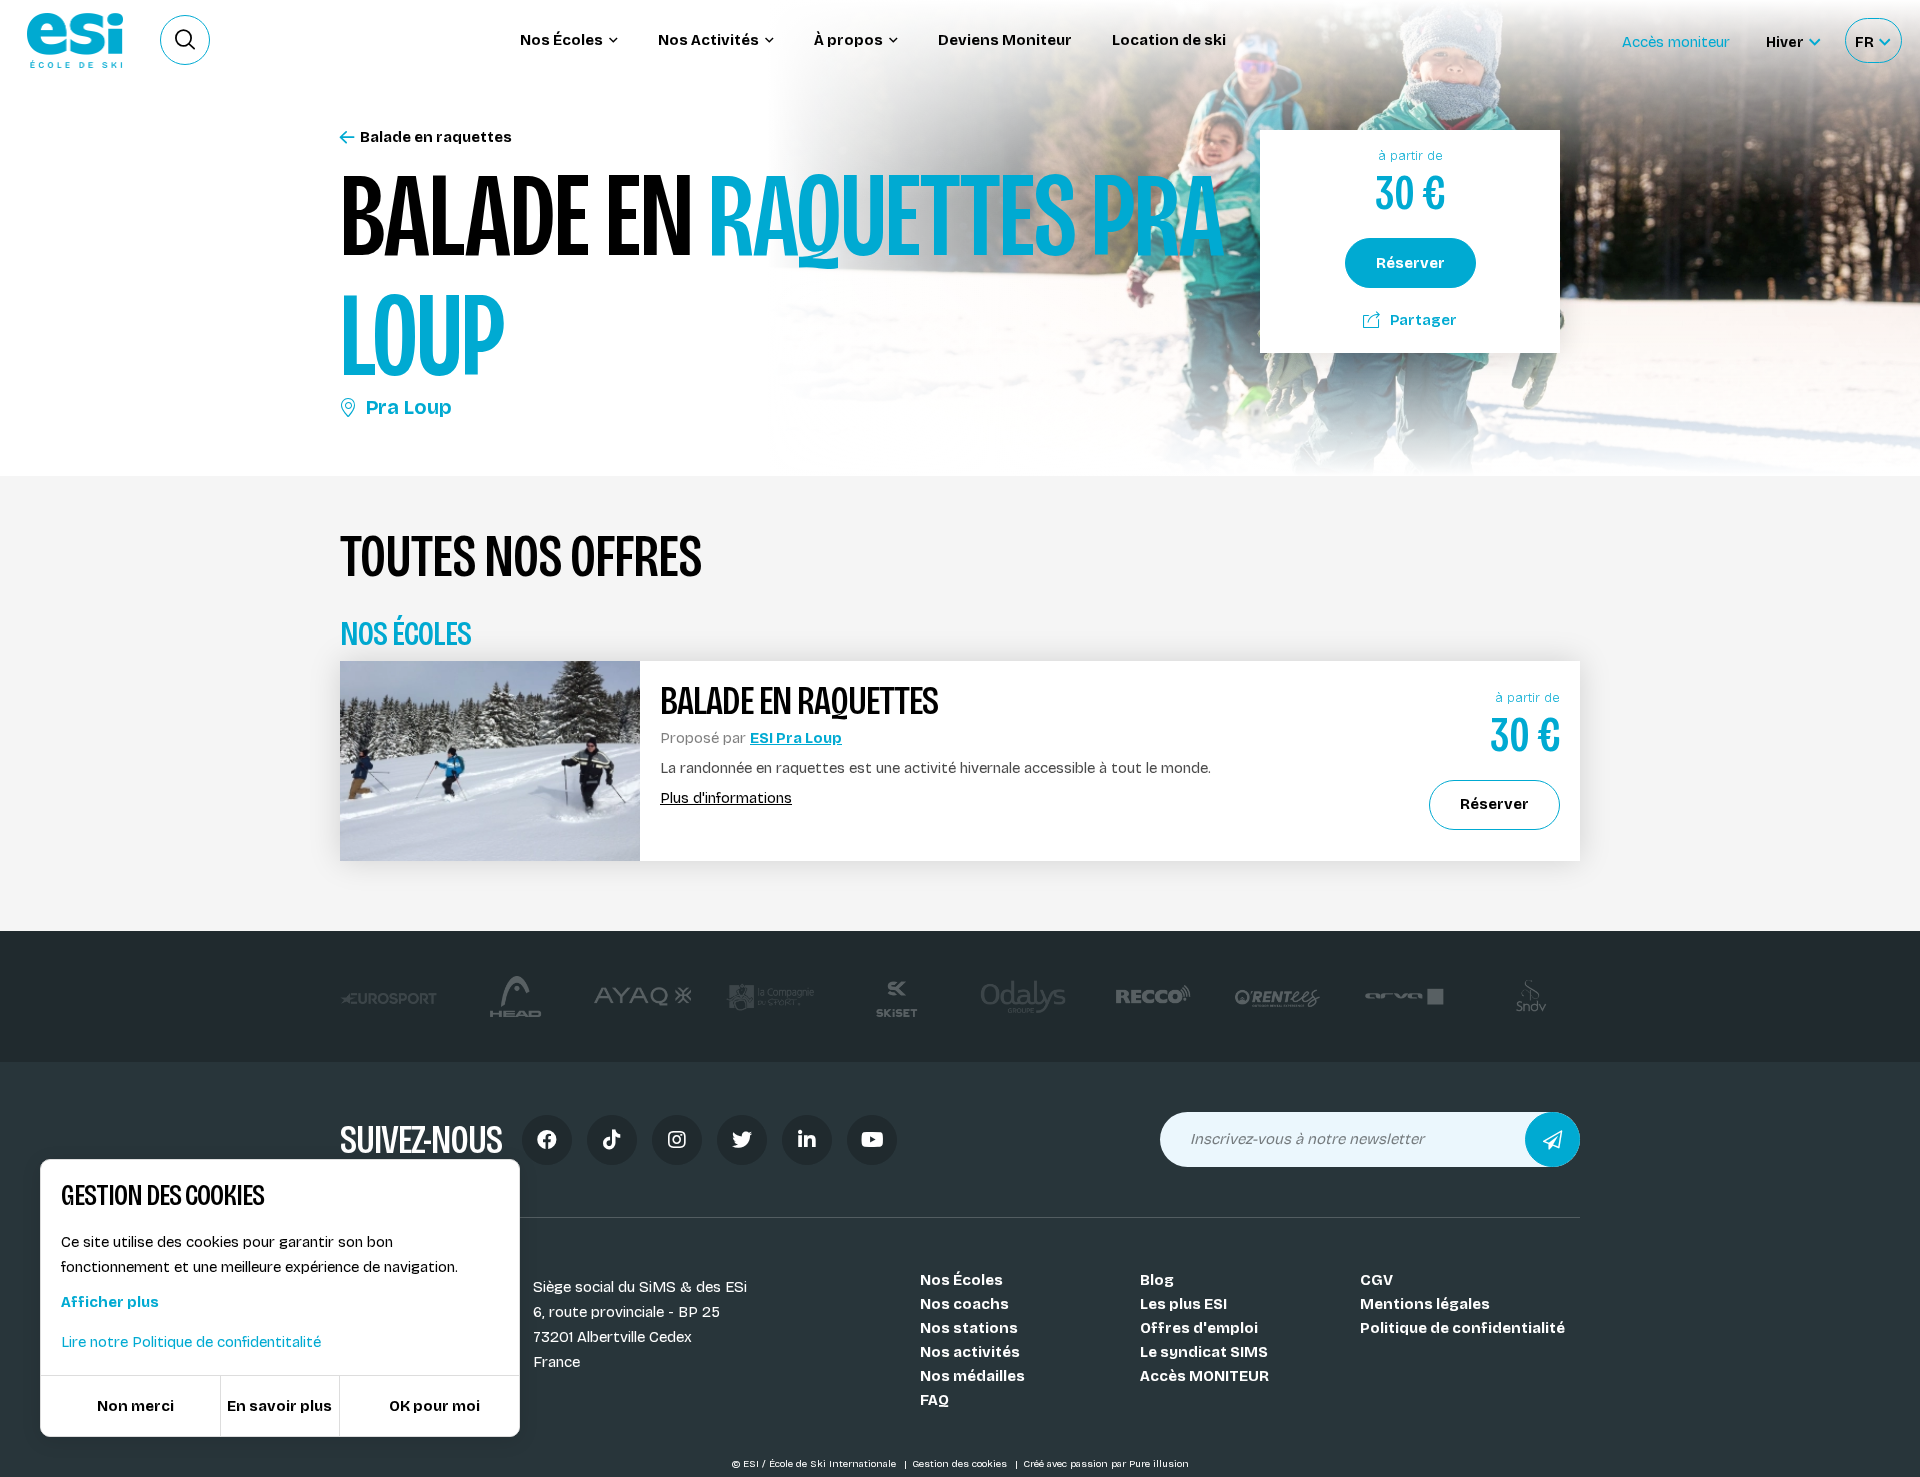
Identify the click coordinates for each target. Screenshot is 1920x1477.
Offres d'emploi (1199, 1328)
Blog (1157, 1280)
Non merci (135, 1406)
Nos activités (970, 1352)
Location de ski (1169, 40)
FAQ (934, 1400)
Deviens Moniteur (1005, 40)
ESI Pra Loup (796, 738)
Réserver (1410, 263)
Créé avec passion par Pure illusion (1106, 1464)
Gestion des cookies (961, 1464)
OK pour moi (434, 1406)
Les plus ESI (1183, 1304)
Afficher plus (110, 1302)
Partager (1423, 320)
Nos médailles (972, 1376)
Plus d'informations (726, 798)
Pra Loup (409, 407)
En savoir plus (279, 1406)
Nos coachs (964, 1304)
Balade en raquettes (436, 137)
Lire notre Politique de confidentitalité (191, 1342)
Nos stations (969, 1328)
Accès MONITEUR (1204, 1376)
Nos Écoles (961, 1280)
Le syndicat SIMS (1204, 1352)
